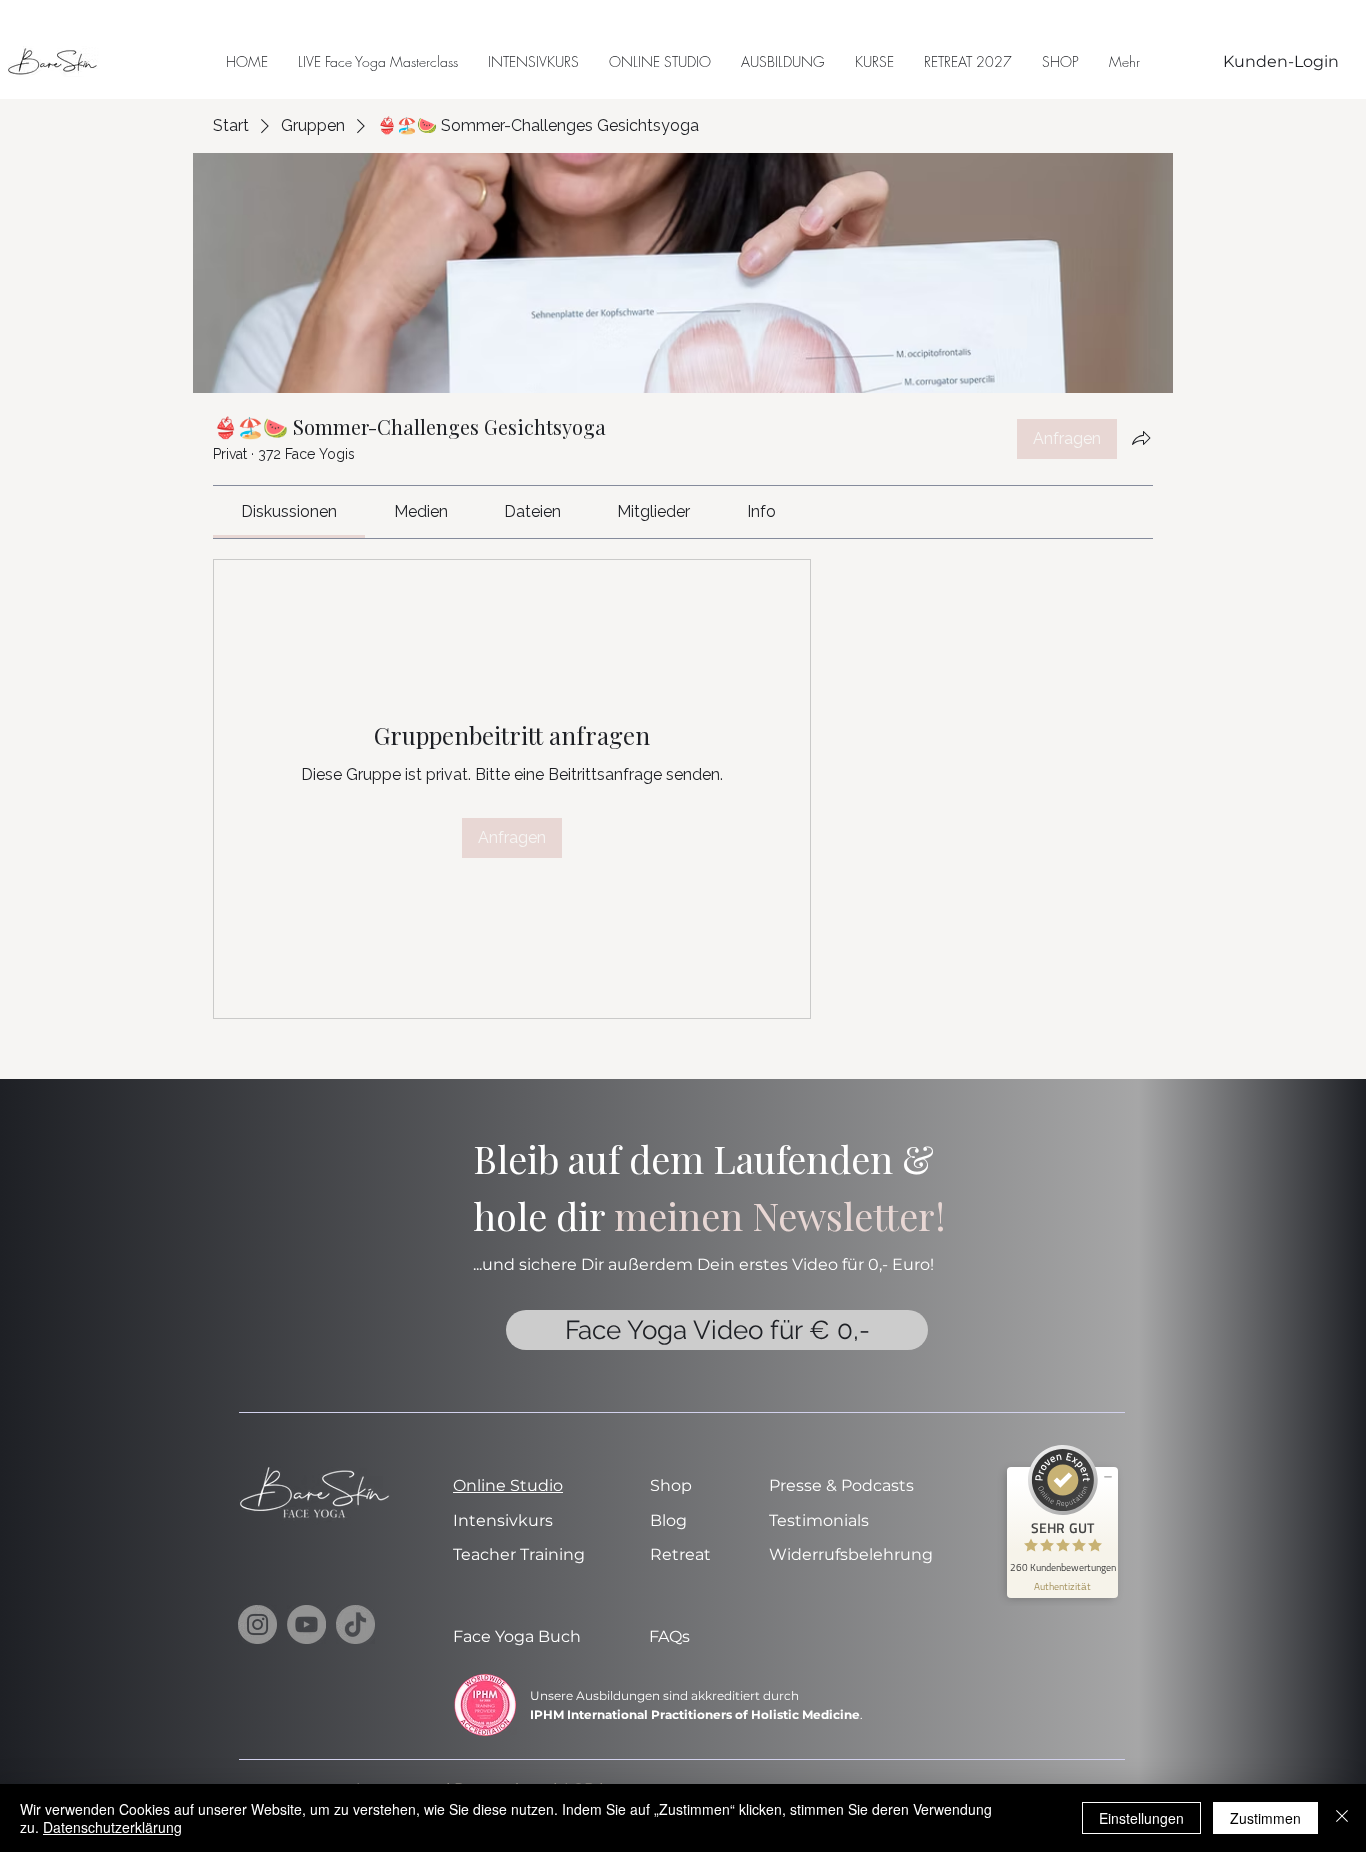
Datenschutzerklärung (112, 1827)
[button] (874, 61)
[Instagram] (257, 1624)
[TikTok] (355, 1624)
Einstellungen (1141, 1818)
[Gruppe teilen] (1141, 438)
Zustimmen (1265, 1818)
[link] (289, 511)
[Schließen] (1342, 1818)
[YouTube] (306, 1624)
